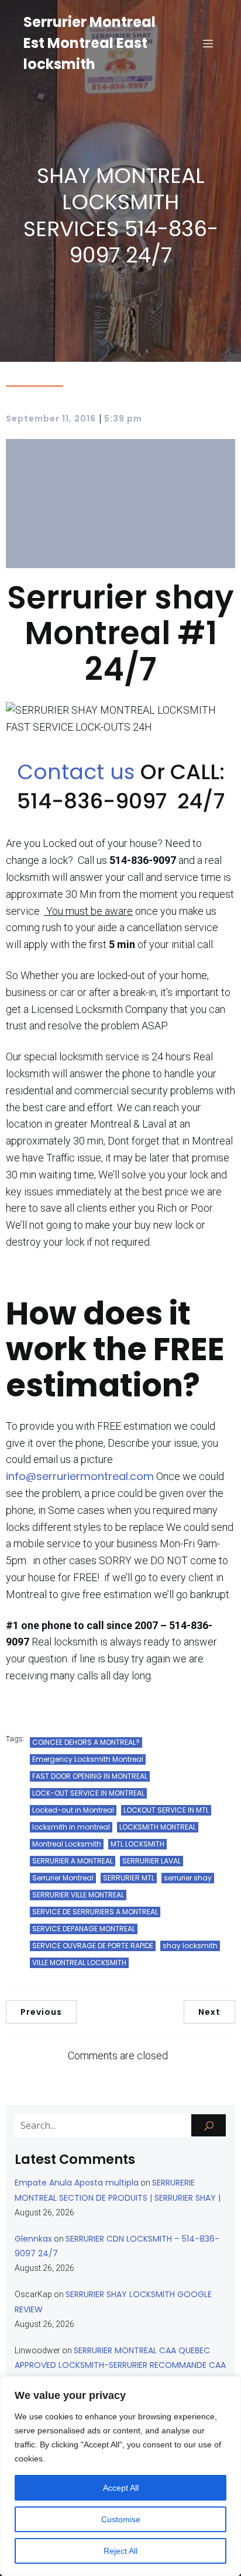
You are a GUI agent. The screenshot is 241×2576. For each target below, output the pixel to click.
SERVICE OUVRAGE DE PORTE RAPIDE (93, 1946)
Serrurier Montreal (63, 1878)
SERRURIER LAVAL (152, 1861)
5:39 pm (123, 419)
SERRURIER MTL (129, 1878)
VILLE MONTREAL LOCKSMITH (79, 1963)
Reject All (120, 2551)
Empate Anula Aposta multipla (77, 2183)
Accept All (121, 2488)
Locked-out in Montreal (73, 1810)
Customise (121, 2519)
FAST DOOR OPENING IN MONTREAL (90, 1776)
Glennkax (33, 2239)
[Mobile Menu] (208, 43)
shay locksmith (190, 1946)
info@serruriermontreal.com (80, 1476)
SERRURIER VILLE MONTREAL (78, 1895)
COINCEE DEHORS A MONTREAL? (86, 1742)
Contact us (79, 772)
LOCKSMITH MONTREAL (158, 1827)
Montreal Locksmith (67, 1844)
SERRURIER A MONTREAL (73, 1861)
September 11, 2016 (51, 419)
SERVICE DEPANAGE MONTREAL (84, 1929)
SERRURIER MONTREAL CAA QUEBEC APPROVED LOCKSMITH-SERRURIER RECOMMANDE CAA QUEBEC (120, 2365)
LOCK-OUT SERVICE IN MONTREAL (88, 1793)
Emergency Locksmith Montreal (88, 1759)
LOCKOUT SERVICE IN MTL (166, 1810)
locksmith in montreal (71, 1827)
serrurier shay (188, 1878)
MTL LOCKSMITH (137, 1844)
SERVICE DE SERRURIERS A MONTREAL (95, 1912)
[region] (120, 2476)
